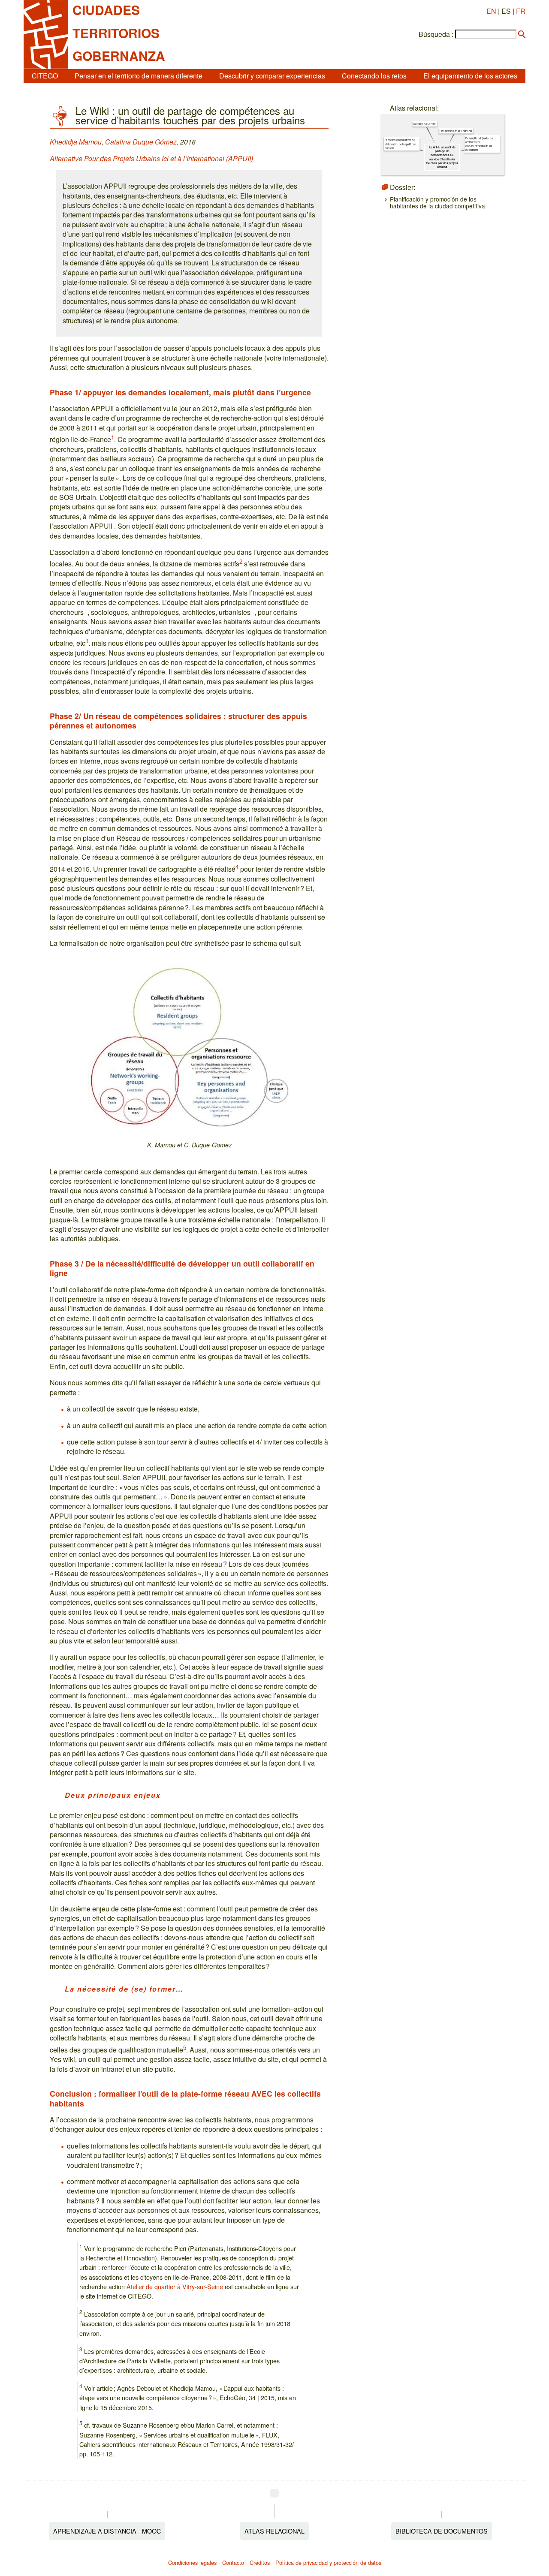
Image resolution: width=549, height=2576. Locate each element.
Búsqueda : (436, 34)
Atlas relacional (274, 2531)
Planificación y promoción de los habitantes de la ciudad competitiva (437, 202)
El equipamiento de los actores (470, 76)
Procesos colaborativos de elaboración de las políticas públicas (400, 144)
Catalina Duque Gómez (141, 142)
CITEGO (45, 76)
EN (491, 11)
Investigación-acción (425, 124)
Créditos (260, 2562)
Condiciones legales (192, 2562)
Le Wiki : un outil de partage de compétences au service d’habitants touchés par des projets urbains (442, 157)
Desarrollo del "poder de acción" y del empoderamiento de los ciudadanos (479, 144)
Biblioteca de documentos (442, 2531)
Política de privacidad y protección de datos (328, 2562)
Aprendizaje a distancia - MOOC (107, 2531)
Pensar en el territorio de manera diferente (139, 76)
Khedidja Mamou (76, 142)
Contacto (233, 2562)
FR (521, 11)
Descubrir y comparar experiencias (272, 76)
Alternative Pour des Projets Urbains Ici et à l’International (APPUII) (151, 158)
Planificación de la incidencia (455, 131)
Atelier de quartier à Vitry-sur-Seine (175, 2286)
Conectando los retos (374, 76)
